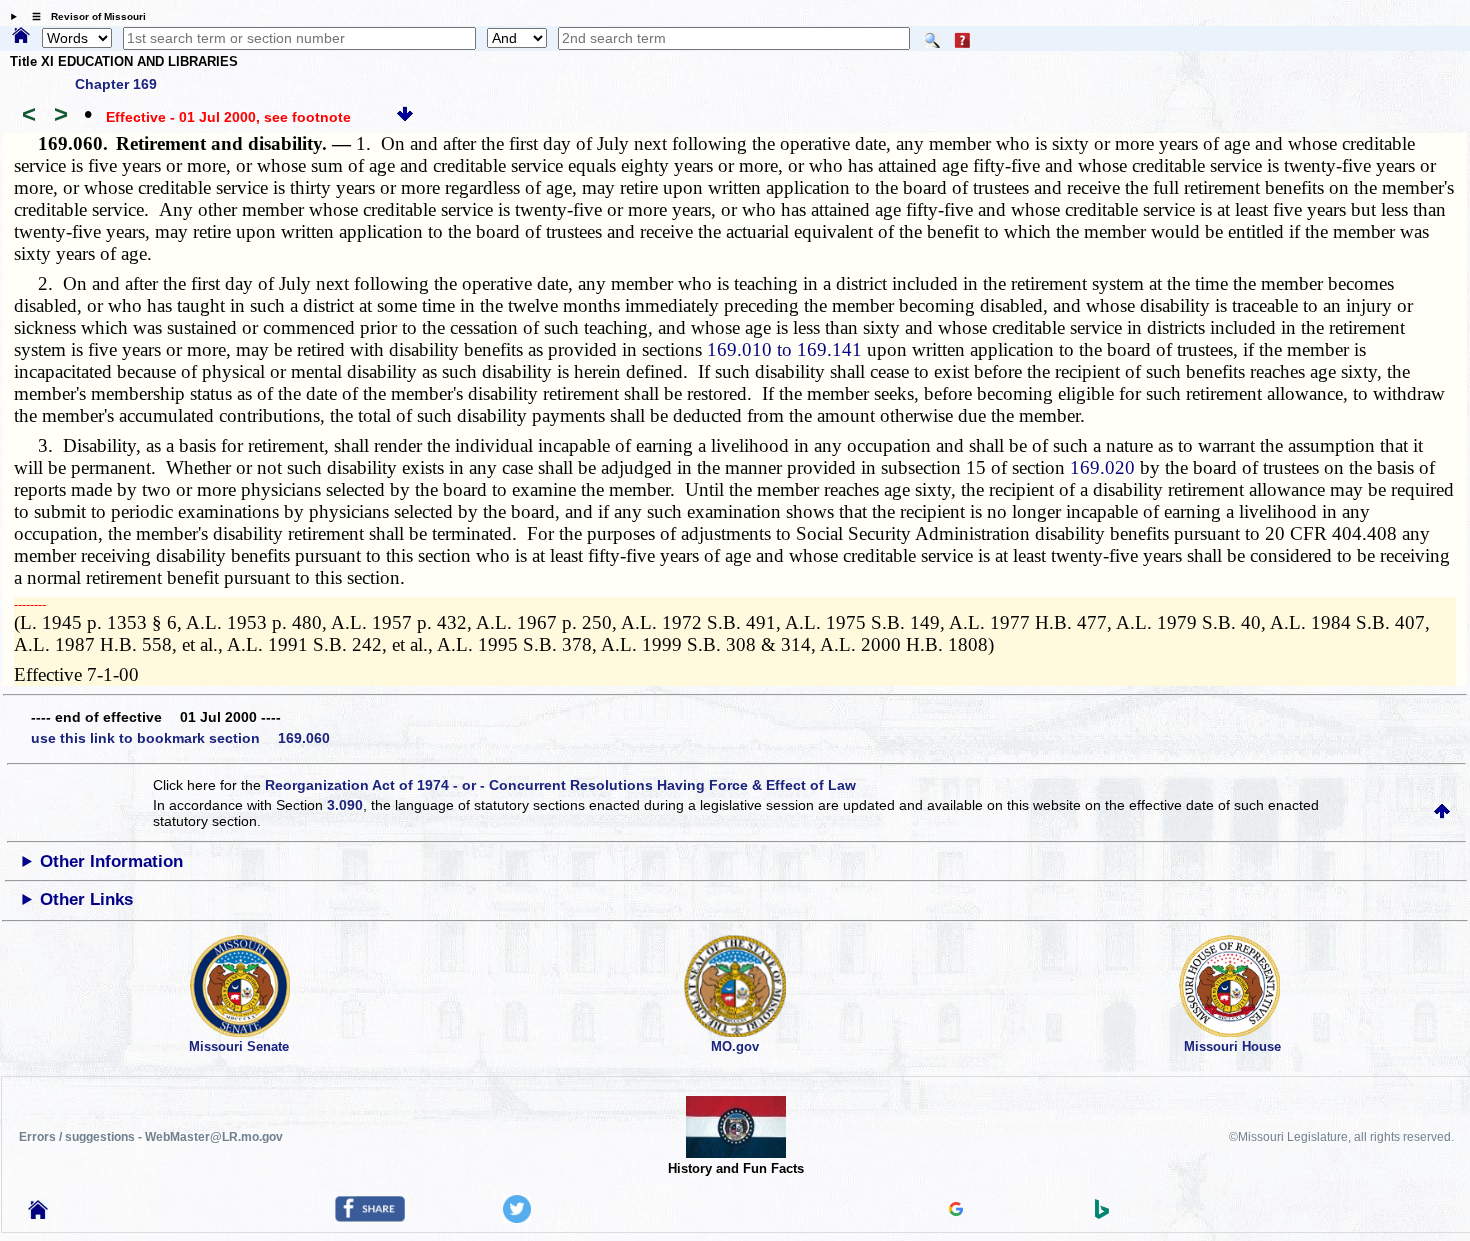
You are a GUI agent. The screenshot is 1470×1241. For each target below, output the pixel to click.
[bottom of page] (405, 117)
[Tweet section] (517, 1218)
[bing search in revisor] (1102, 1214)
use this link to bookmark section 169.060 (180, 738)
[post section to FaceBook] (370, 1217)
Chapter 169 (116, 84)
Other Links (86, 899)
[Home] (21, 37)
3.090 (345, 805)
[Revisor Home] (38, 1214)
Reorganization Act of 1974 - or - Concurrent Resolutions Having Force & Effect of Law (560, 785)
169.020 (1102, 467)
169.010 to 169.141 (784, 349)
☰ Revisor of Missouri (84, 16)
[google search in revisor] (956, 1211)
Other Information (111, 861)
